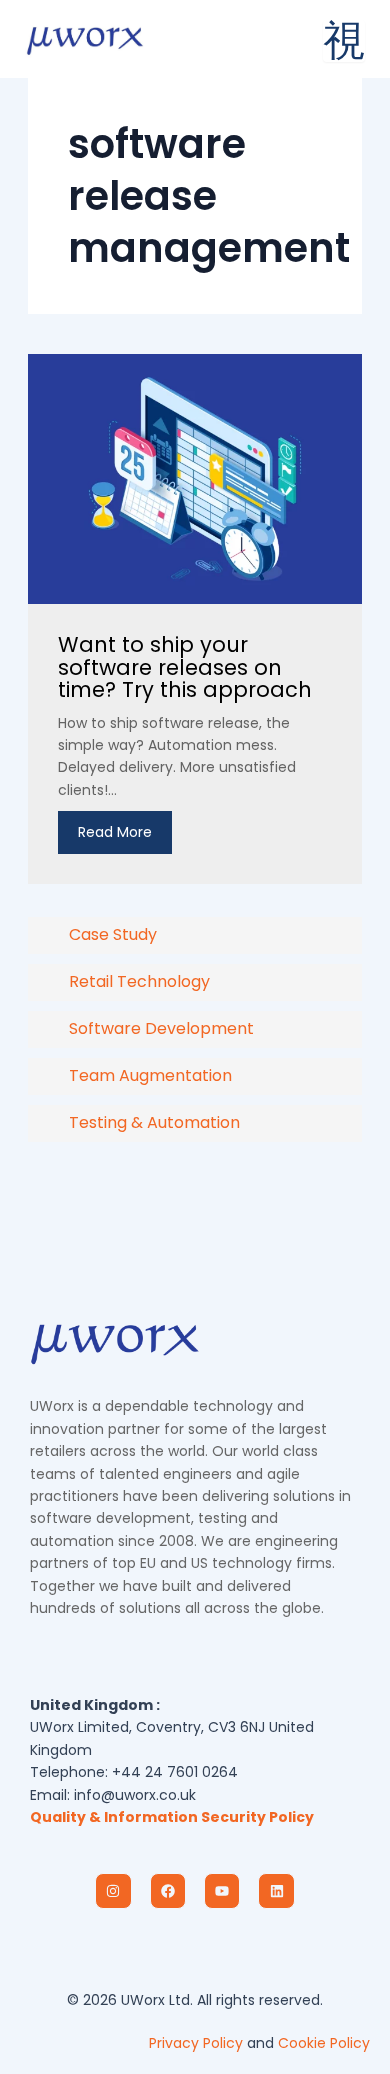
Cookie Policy (324, 2043)
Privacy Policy (196, 2043)
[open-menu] (344, 41)
